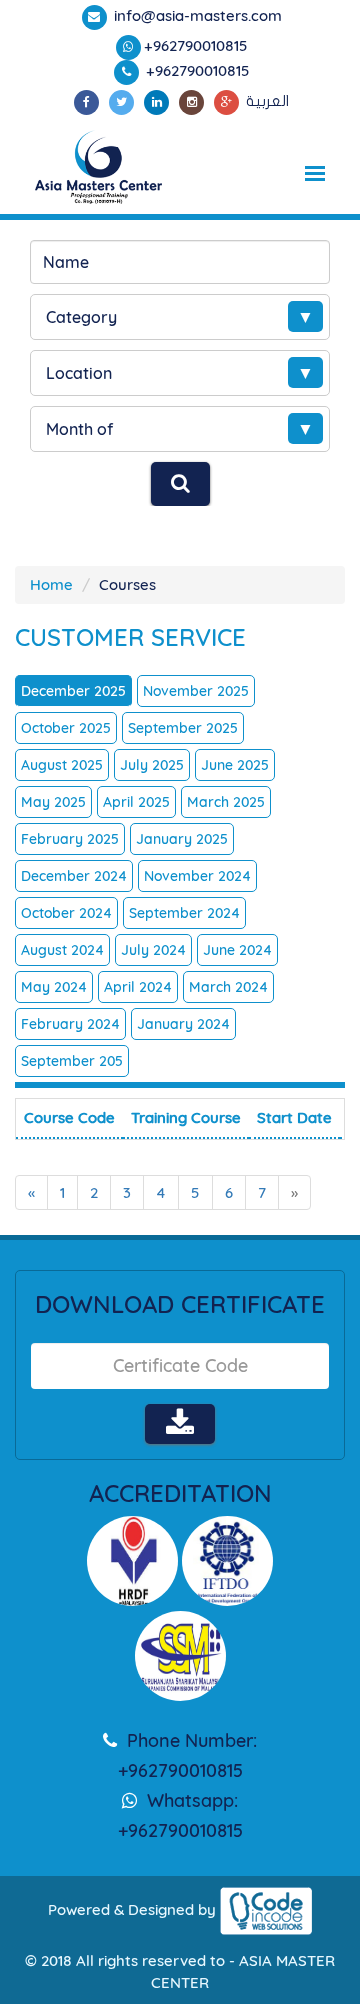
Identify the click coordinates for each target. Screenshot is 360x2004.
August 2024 (62, 950)
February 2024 (70, 1024)
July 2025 (152, 765)
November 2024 (197, 876)
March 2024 (228, 987)
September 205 (72, 1061)
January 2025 (182, 839)
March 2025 (226, 802)
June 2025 (235, 765)
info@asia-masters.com (196, 15)
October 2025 (66, 728)
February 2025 (70, 839)
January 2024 (183, 1024)
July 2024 (153, 950)
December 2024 (74, 876)
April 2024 (138, 987)
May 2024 (54, 987)
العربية (267, 101)
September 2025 (183, 728)
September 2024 (184, 913)
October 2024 (66, 913)
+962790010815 (196, 45)
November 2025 (196, 691)
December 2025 (73, 691)
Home (51, 584)
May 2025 (53, 802)
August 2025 (62, 765)
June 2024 (237, 950)
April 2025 (136, 802)
